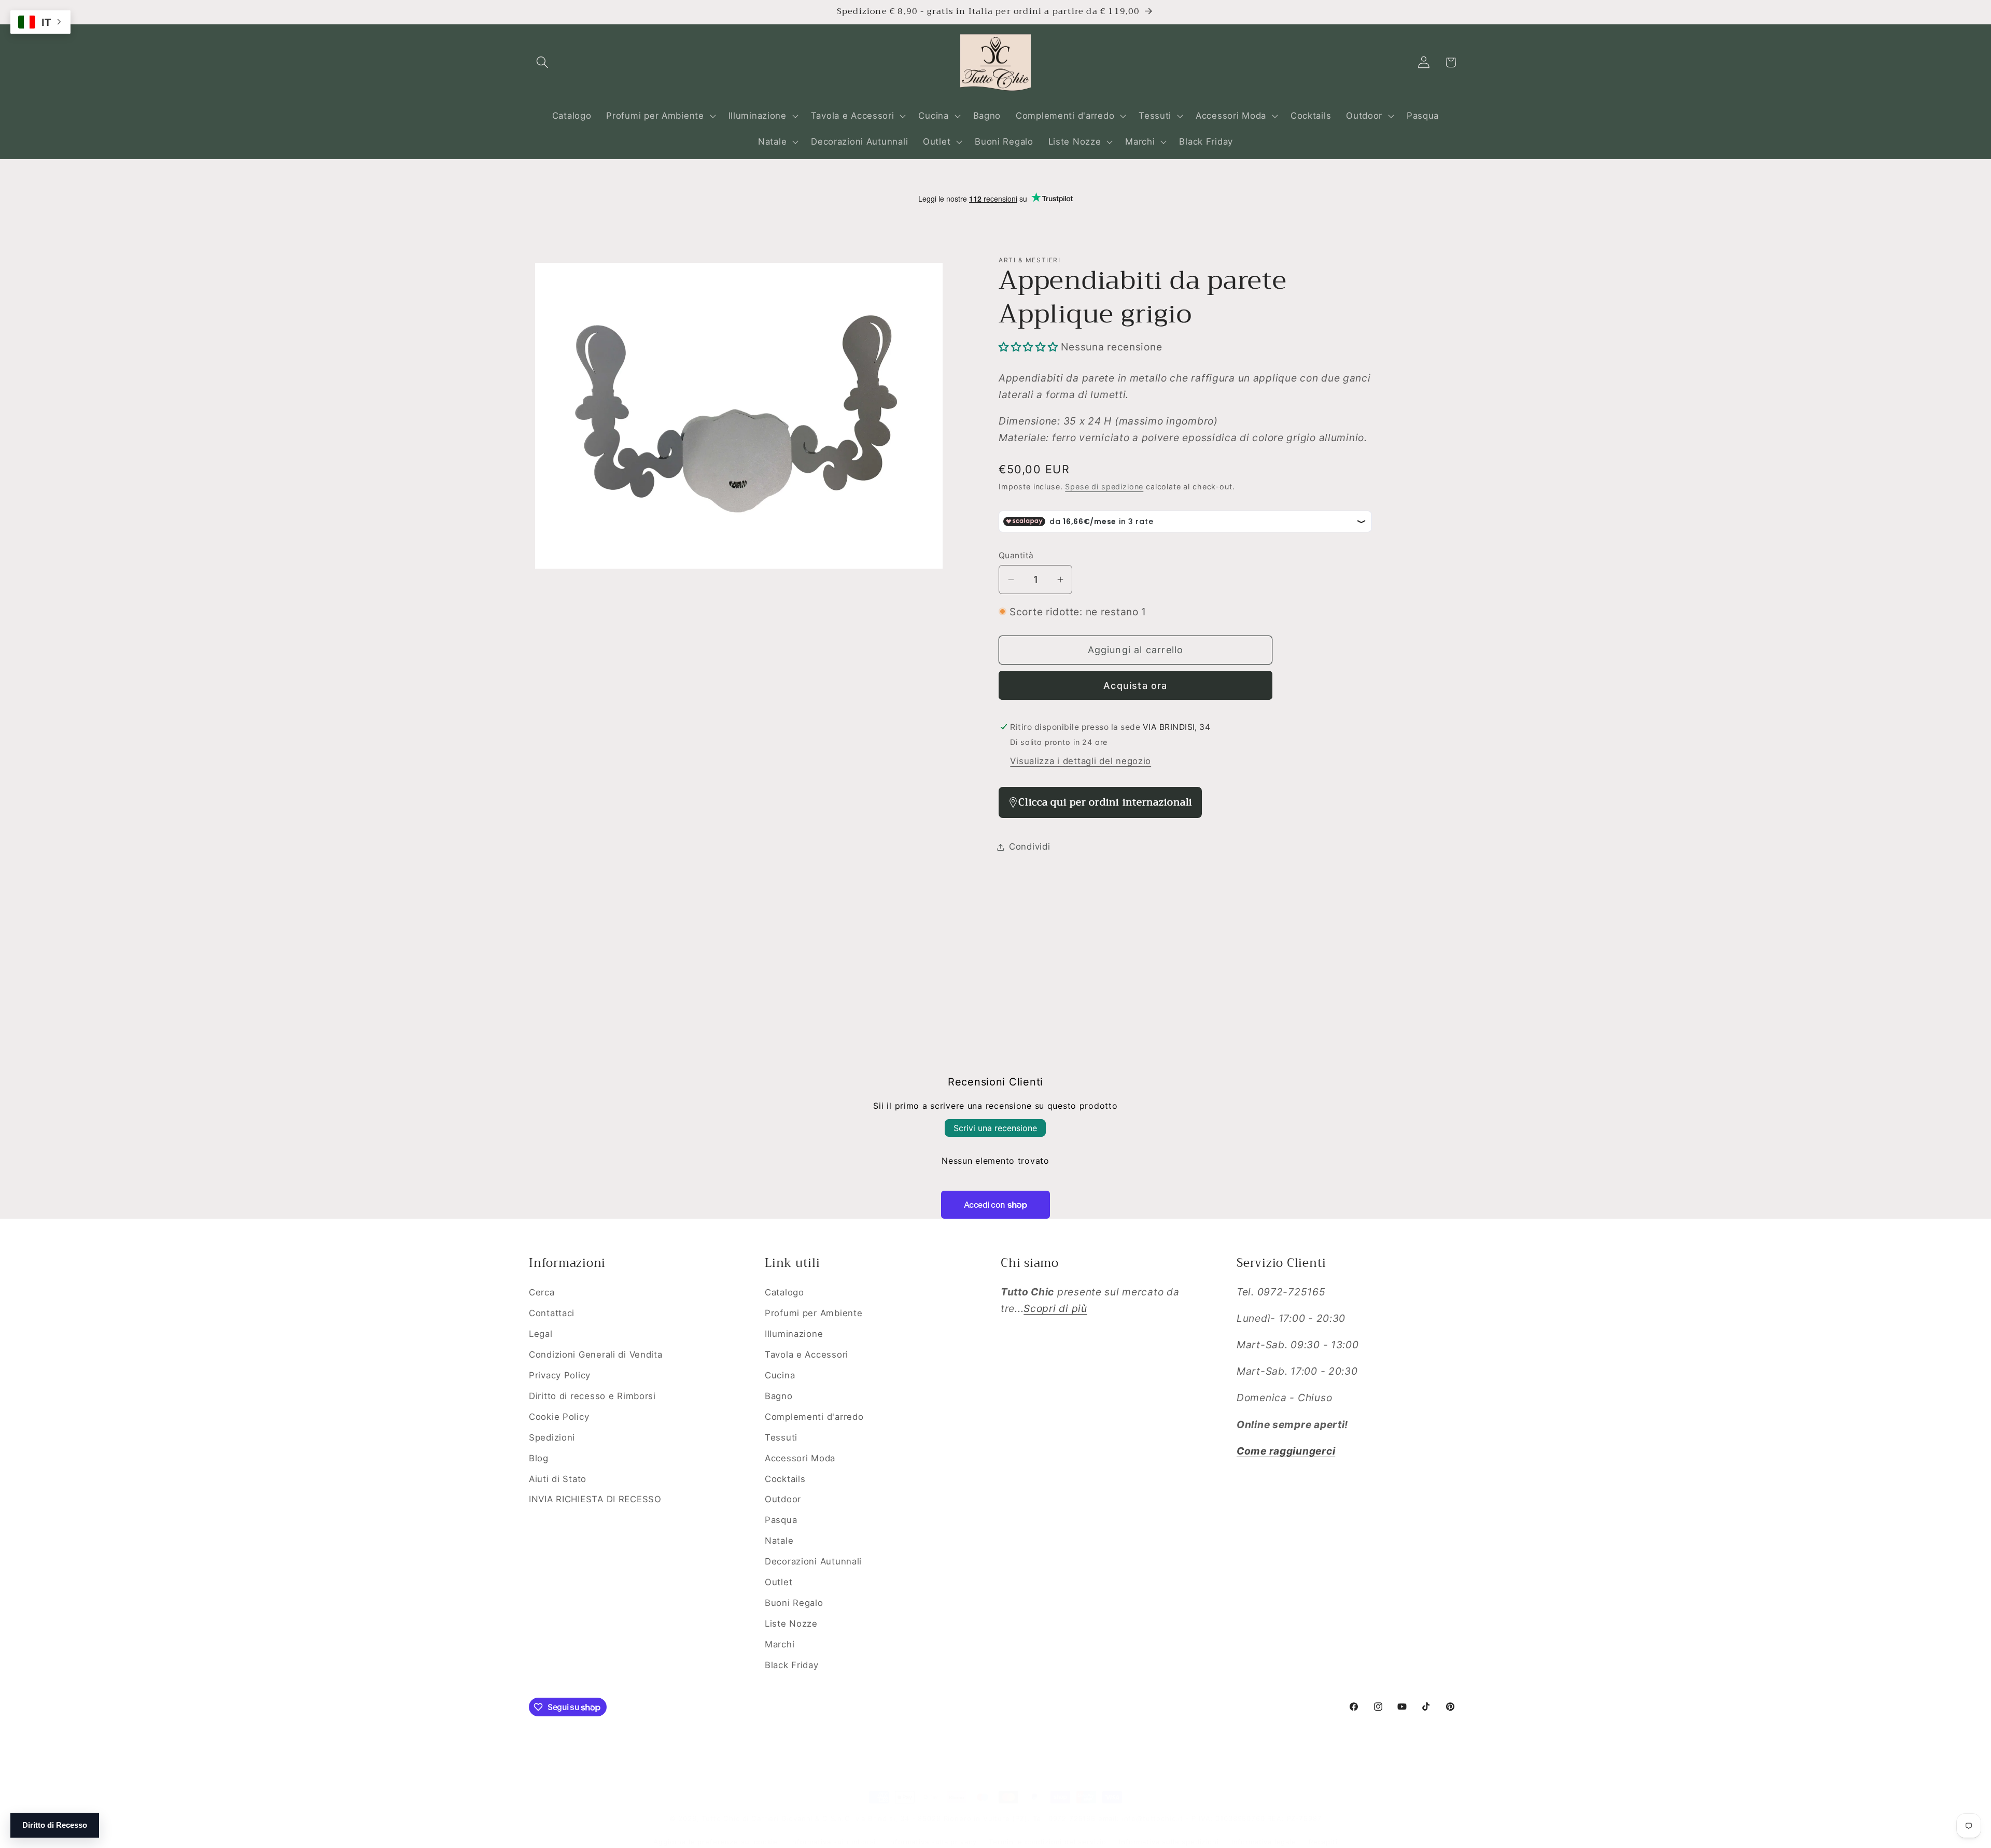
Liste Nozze (791, 1624)
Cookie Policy (559, 1417)
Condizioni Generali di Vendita (596, 1355)
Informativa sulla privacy (932, 1842)
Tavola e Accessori (807, 1355)
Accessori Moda (800, 1458)
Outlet (779, 1582)
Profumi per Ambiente (814, 1313)
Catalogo (784, 1292)
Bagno (779, 1396)
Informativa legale (1264, 1842)
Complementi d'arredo (814, 1417)
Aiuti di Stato (558, 1479)
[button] (543, 62)
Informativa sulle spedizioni (1169, 1842)
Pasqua (781, 1520)
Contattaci (552, 1313)
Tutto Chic (720, 1818)
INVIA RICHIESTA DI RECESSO (595, 1499)
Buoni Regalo (794, 1603)
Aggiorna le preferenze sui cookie (716, 1842)
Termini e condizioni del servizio (1048, 1842)
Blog (539, 1458)
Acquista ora (1135, 686)
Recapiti (1323, 1842)
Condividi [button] (1029, 847)
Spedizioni (552, 1437)
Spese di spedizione (1104, 486)
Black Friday (792, 1665)
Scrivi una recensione (995, 1128)
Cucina (780, 1375)
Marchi (780, 1644)
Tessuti (781, 1437)
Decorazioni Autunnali (813, 1561)
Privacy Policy (560, 1375)
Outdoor (783, 1499)
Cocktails (785, 1479)
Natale (779, 1541)
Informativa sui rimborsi (833, 1842)
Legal (541, 1334)
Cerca (542, 1292)
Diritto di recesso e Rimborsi (592, 1396)
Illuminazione (794, 1334)
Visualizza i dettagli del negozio (1081, 761)
